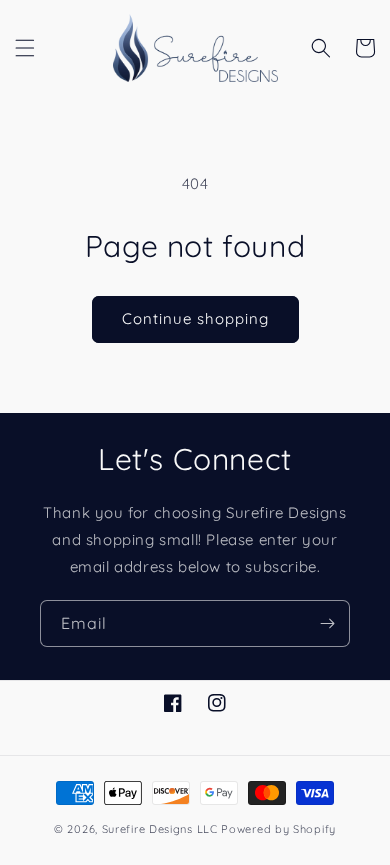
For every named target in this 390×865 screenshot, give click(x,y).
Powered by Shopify (278, 829)
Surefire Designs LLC (160, 829)
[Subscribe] (327, 623)
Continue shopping (195, 318)
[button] (25, 48)
